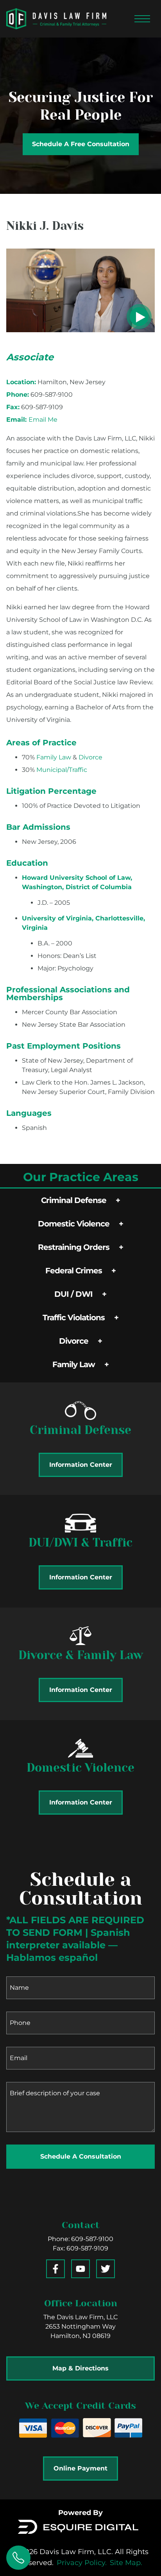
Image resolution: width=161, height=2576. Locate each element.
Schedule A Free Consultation (81, 144)
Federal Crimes (74, 1271)
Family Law (74, 1364)
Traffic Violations (74, 1318)
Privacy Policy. (82, 2563)
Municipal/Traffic (62, 770)
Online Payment (80, 2468)
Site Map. (126, 2563)
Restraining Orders (74, 1247)
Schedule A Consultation (81, 2156)
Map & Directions (80, 2368)
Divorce (74, 1341)
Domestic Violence (74, 1224)
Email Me (43, 420)
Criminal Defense (74, 1200)
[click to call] (18, 2558)
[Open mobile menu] (142, 19)
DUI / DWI (73, 1294)
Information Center (81, 1465)
